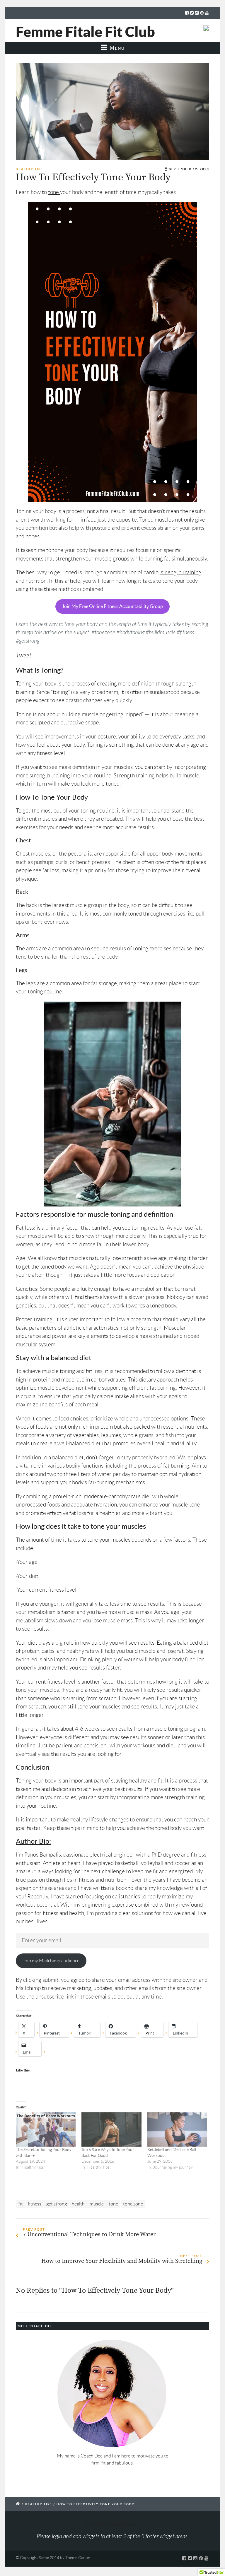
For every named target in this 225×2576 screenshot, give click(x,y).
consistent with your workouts (120, 1745)
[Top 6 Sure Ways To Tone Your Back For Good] (111, 2129)
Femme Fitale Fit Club (85, 32)
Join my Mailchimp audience (51, 1961)
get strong (57, 2204)
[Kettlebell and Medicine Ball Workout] (177, 2129)
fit (21, 2204)
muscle (97, 2204)
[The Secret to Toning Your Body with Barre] (46, 2129)
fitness (35, 2204)
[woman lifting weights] (112, 112)
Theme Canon (78, 2558)
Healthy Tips (29, 169)
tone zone (133, 2204)
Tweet (24, 655)
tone (54, 192)
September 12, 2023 (189, 169)
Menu (116, 48)
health (78, 2204)
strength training (181, 572)
